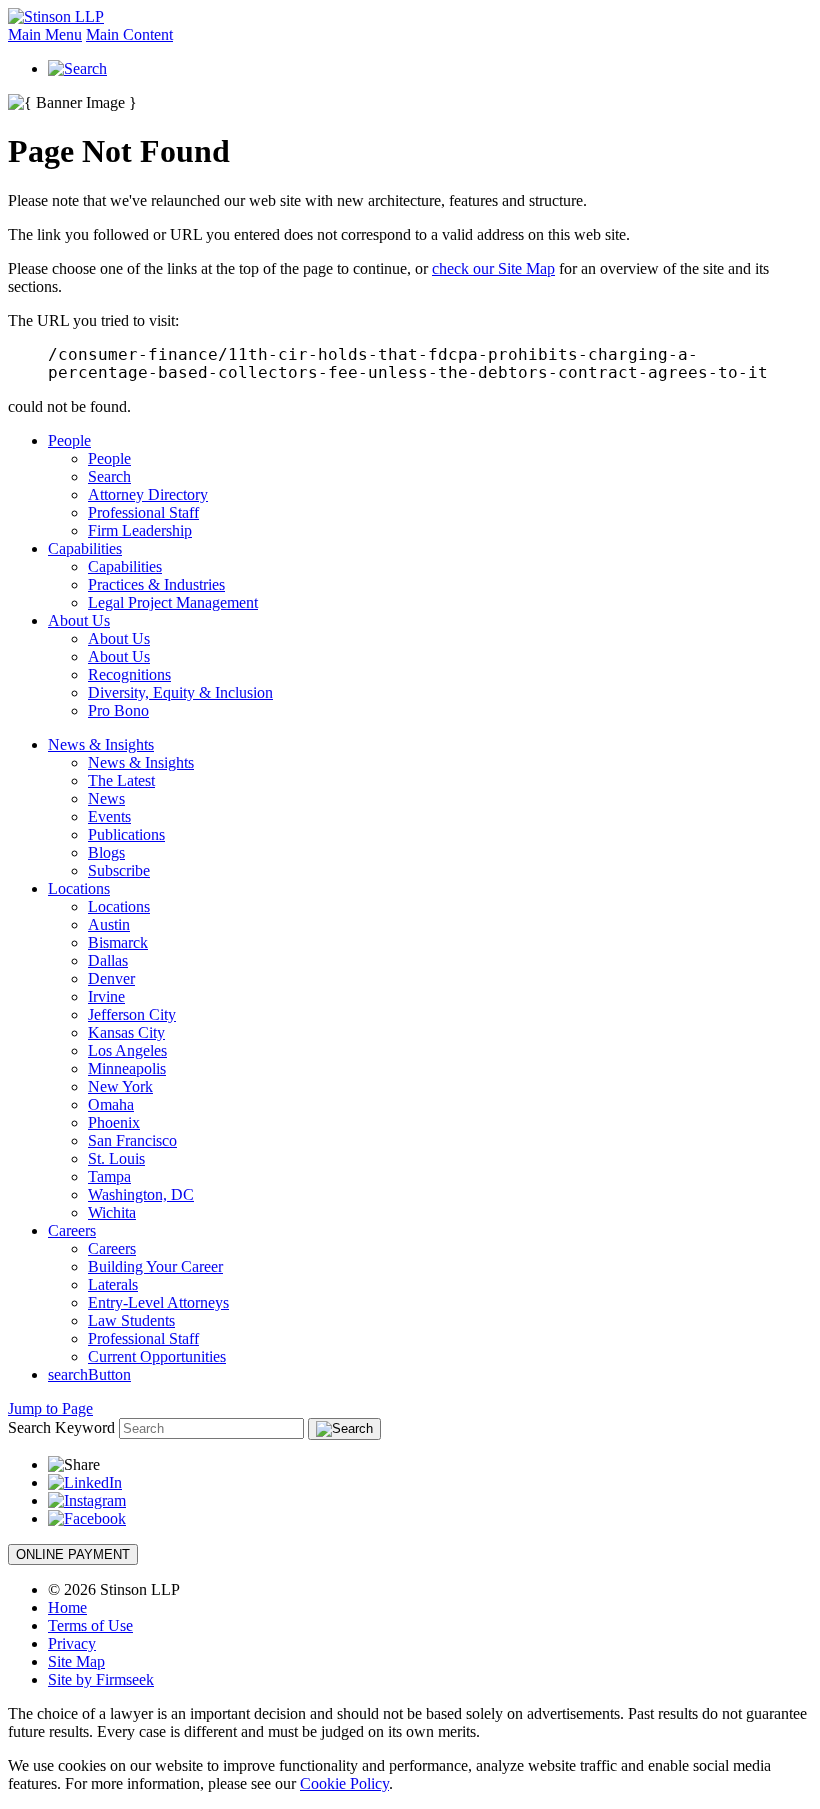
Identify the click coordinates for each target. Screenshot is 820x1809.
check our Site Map (493, 268)
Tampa (109, 1176)
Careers (72, 1230)
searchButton (89, 1374)
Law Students (131, 1320)
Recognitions (129, 674)
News (106, 798)
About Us (79, 620)
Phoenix (114, 1122)
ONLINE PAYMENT (73, 1554)
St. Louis (116, 1158)
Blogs (106, 852)
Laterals (113, 1284)
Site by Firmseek (101, 1679)
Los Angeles (127, 1050)
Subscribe (119, 870)
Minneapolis (127, 1068)
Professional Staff (143, 512)
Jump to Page (50, 1408)
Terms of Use (90, 1625)
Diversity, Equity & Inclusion (180, 692)
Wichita (112, 1212)
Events (109, 816)
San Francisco (132, 1140)
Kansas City (126, 1032)
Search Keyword (61, 1427)
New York (120, 1086)
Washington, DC (141, 1194)
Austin (109, 924)
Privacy (72, 1643)
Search (109, 476)
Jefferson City (132, 1014)
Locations (79, 888)
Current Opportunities (157, 1356)
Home (67, 1607)
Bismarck (118, 942)
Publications (126, 834)
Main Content (129, 34)
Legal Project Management (173, 602)
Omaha (111, 1104)
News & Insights (101, 744)
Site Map (76, 1661)
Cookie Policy (344, 1783)
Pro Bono (118, 710)
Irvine (106, 996)
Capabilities (85, 548)
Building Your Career (155, 1266)
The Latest (121, 780)
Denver (111, 978)
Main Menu (45, 34)
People (69, 440)
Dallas (108, 960)
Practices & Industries (156, 584)
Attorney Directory (148, 494)
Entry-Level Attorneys (158, 1302)
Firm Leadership (140, 530)
